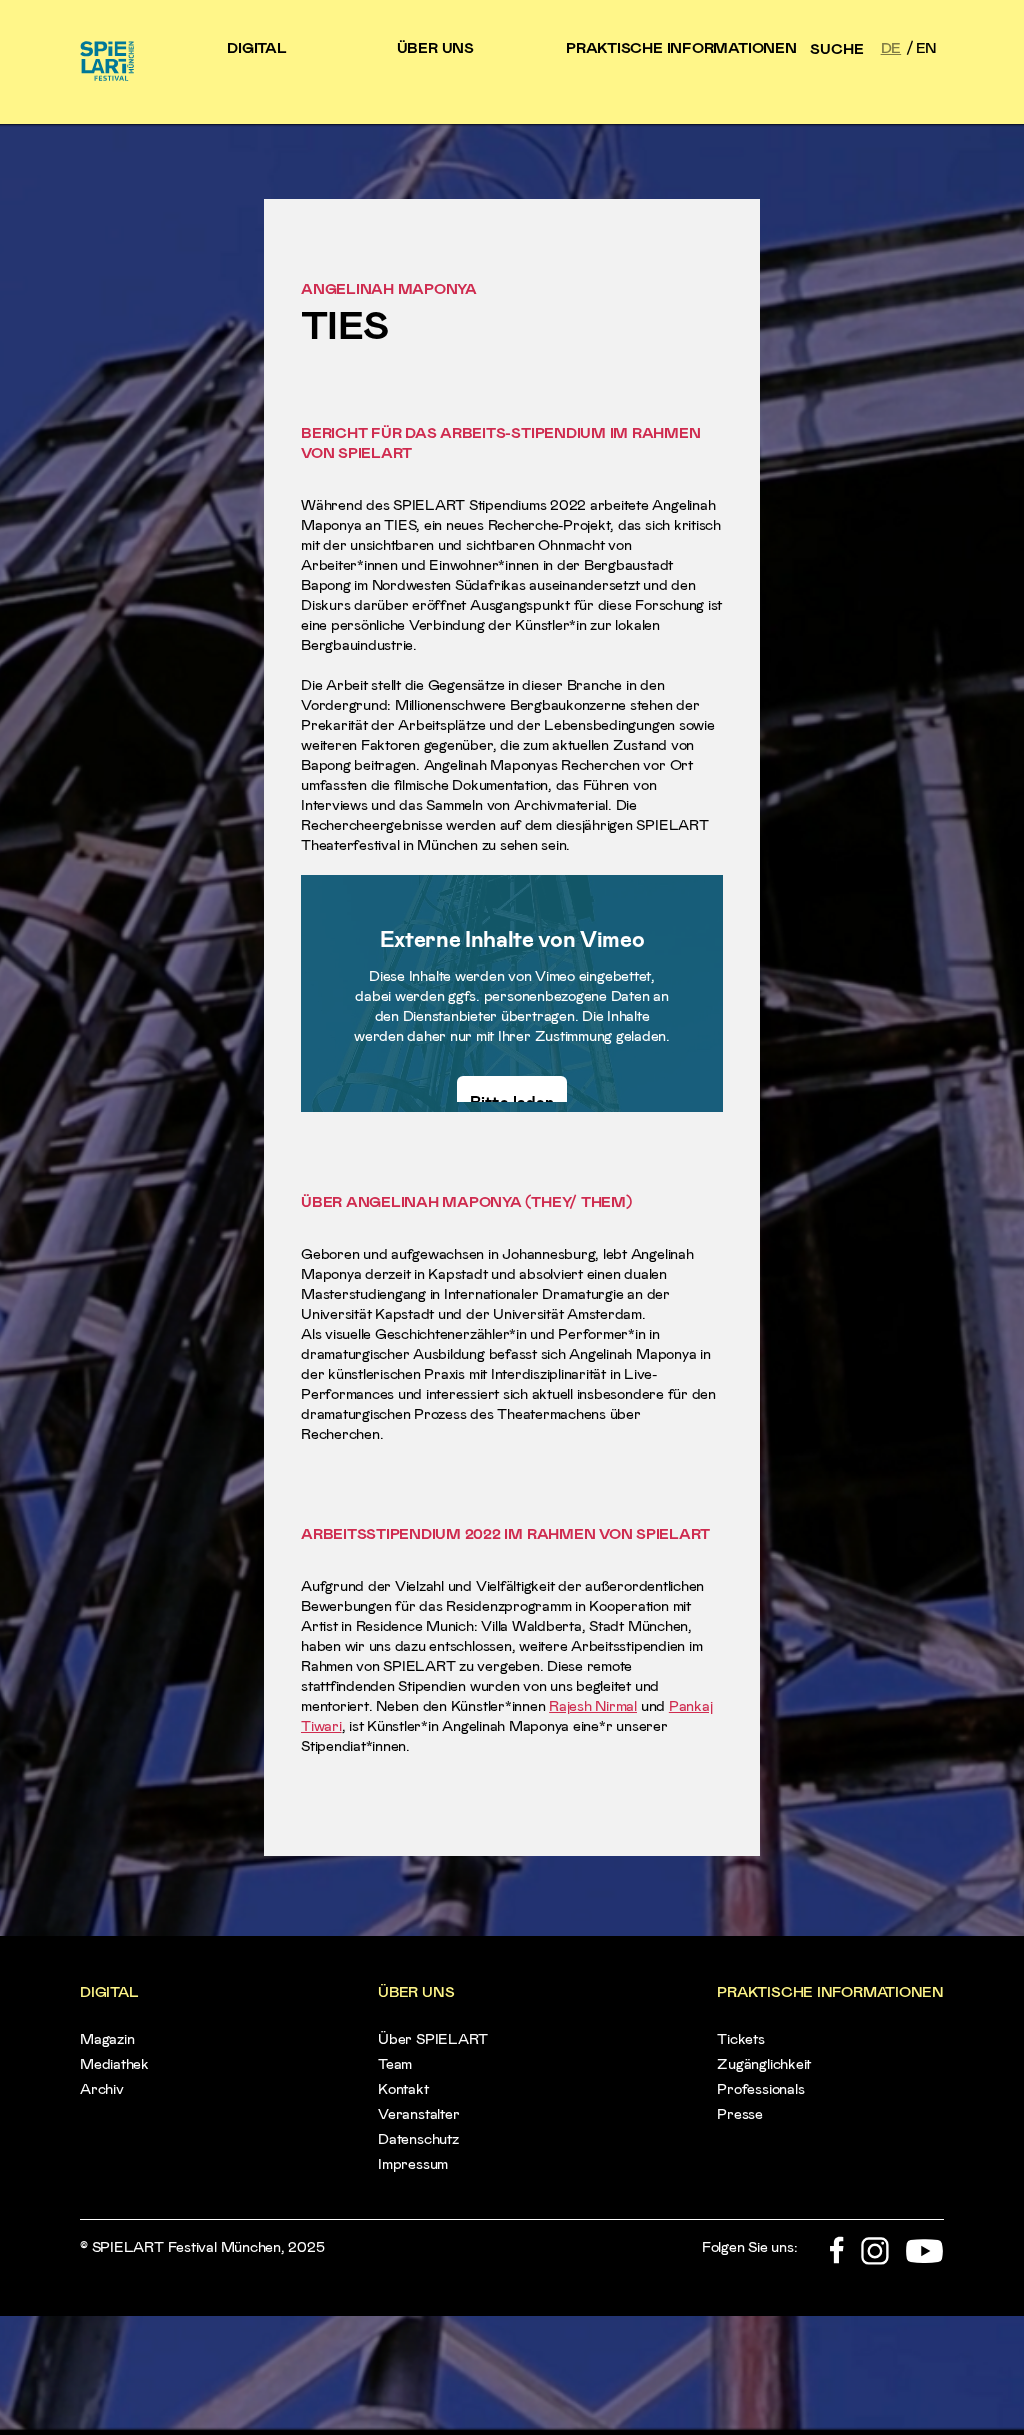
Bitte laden (512, 1101)
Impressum (413, 2163)
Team (395, 2063)
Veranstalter (418, 2113)
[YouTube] (924, 2260)
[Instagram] (875, 2260)
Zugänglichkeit (764, 2063)
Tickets (740, 2038)
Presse (740, 2113)
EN (927, 47)
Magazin (107, 2038)
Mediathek (114, 2063)
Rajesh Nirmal (593, 1705)
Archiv (102, 2088)
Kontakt (403, 2088)
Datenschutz (418, 2138)
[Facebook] (837, 2260)
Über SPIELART (433, 2038)
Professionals (760, 2088)
